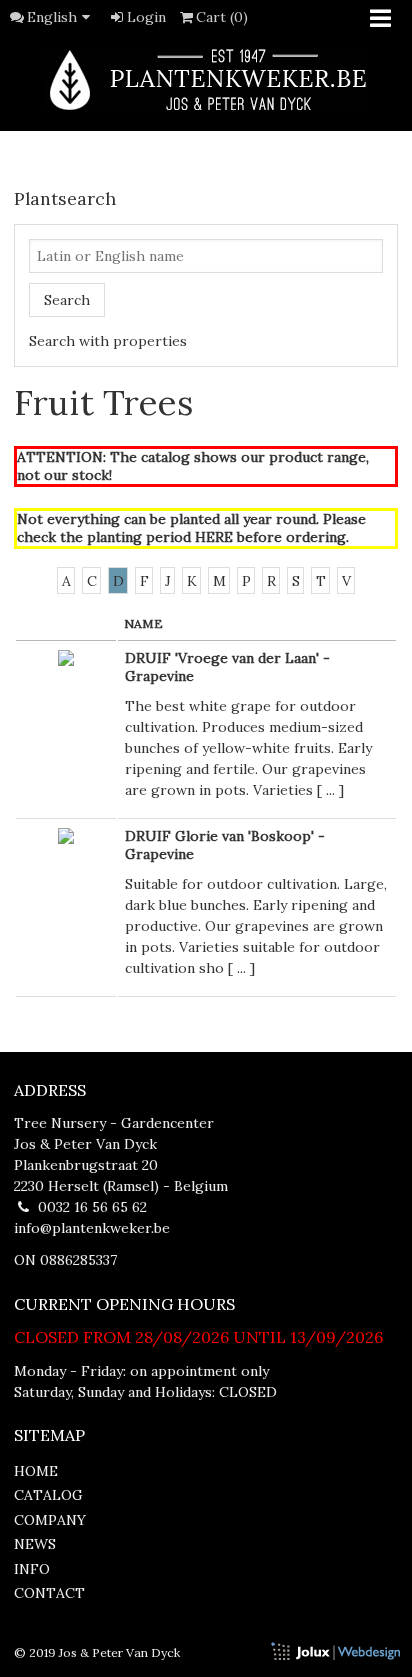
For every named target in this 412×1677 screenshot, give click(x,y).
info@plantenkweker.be (92, 1228)
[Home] (206, 79)
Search (67, 300)
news (35, 1544)
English (52, 17)
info (32, 1569)
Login (146, 17)
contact (49, 1593)
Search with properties (108, 341)
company (50, 1520)
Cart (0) (222, 17)
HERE (214, 537)
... (330, 790)
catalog (48, 1495)
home (36, 1471)
